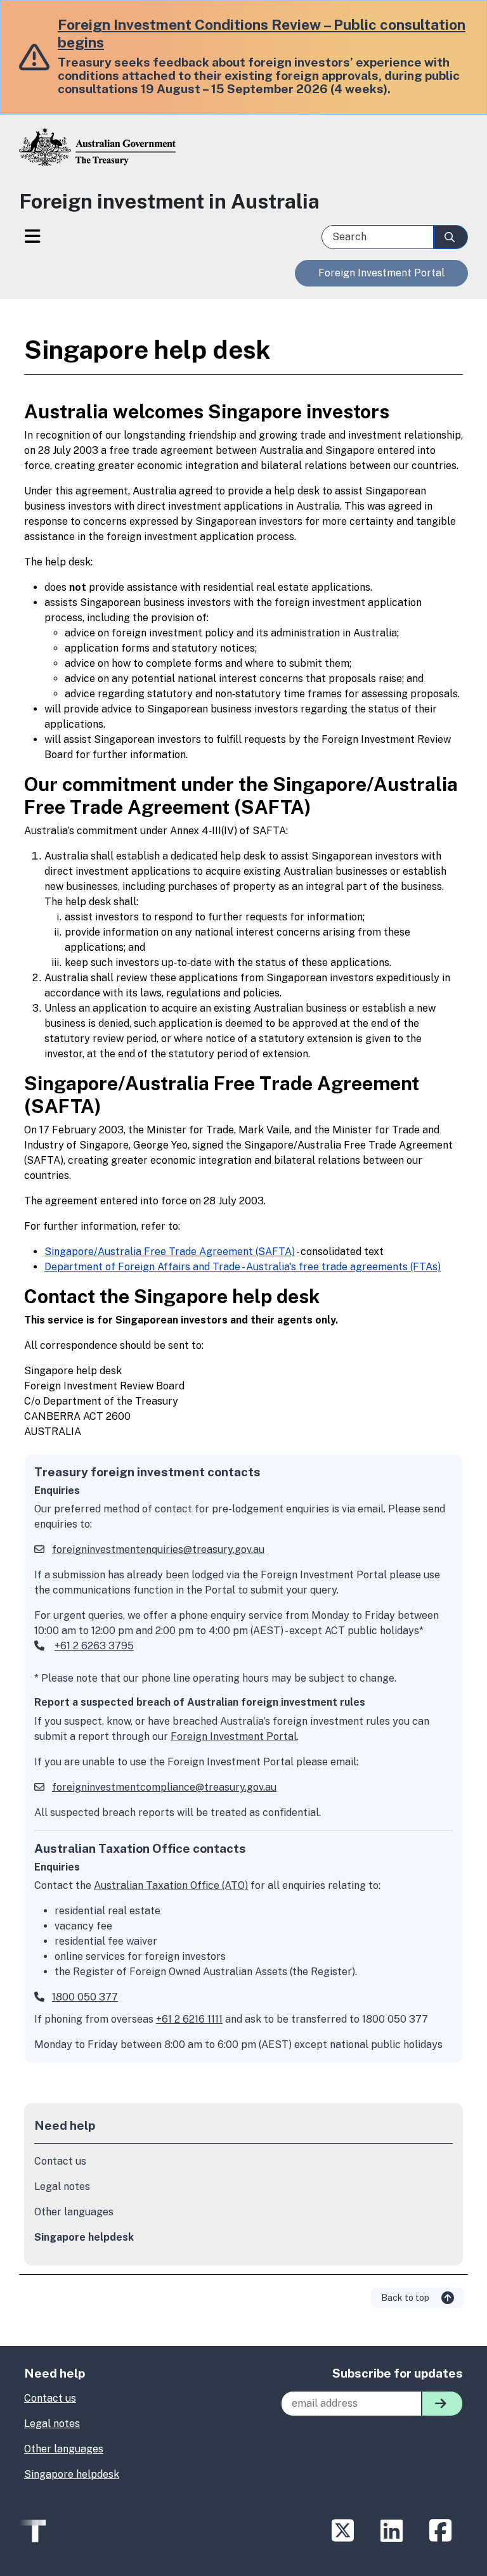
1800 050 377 (85, 1997)
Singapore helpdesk (84, 2237)
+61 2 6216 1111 (189, 2019)
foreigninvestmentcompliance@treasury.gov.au (164, 1787)
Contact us (60, 2161)
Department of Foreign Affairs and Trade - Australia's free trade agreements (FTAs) (243, 1267)
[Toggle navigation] (32, 238)
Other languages (74, 2212)
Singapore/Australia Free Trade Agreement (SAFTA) (170, 1252)
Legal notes (62, 2186)
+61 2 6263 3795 (94, 1646)
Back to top (406, 2298)
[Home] (243, 157)
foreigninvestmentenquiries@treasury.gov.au (158, 1549)
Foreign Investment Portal (381, 273)
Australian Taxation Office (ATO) (171, 1885)
